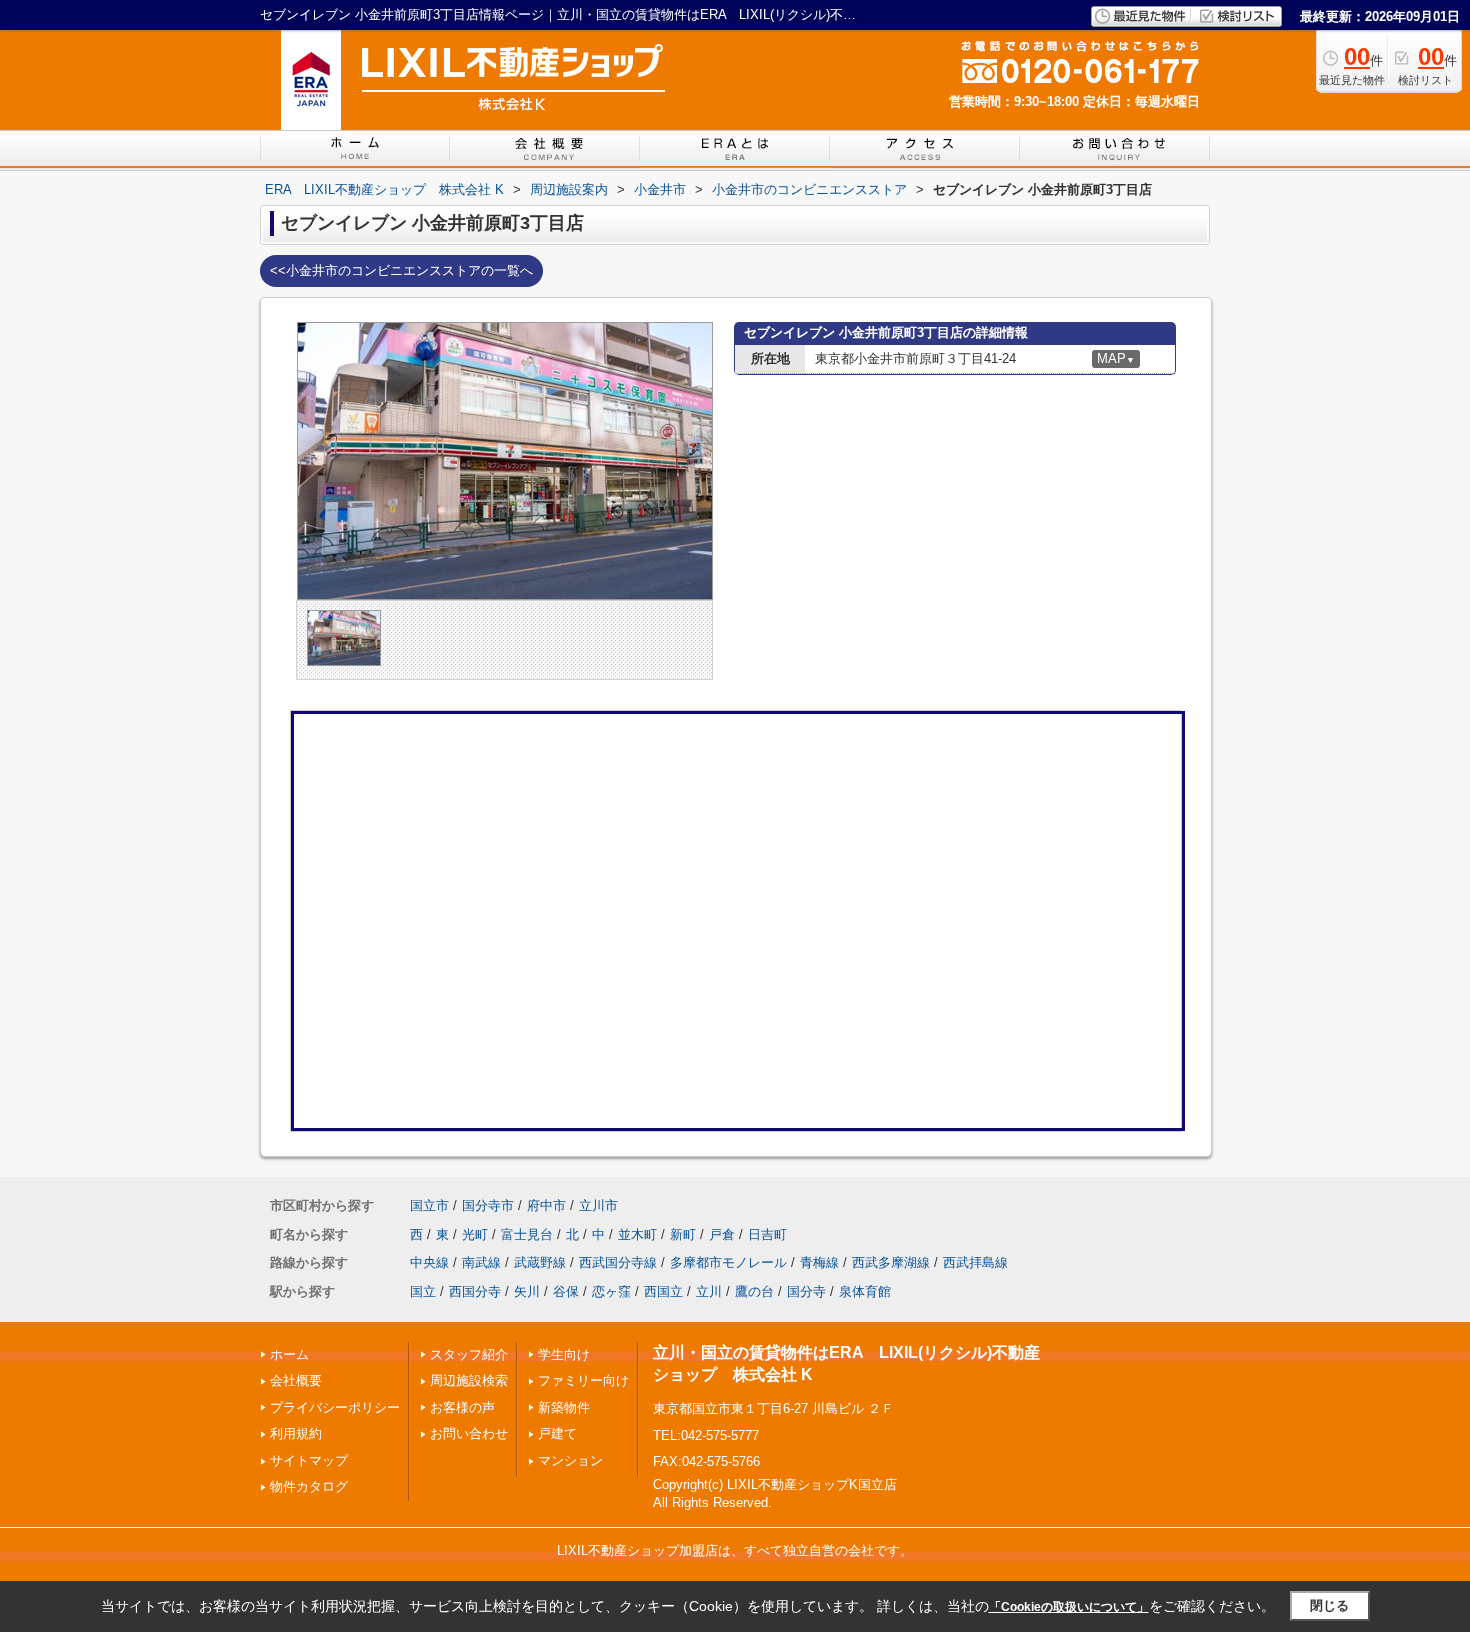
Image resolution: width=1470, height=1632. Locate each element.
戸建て (557, 1433)
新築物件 (564, 1407)
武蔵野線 (540, 1262)
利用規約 (296, 1433)
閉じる (1329, 1605)
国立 (423, 1291)
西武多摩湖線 (891, 1262)
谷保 (566, 1291)
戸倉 (722, 1234)
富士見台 (527, 1234)
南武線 (481, 1262)
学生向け (564, 1354)
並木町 (637, 1234)
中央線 (429, 1262)
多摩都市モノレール (728, 1262)
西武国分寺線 (618, 1262)
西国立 (663, 1291)
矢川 (527, 1291)
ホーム (289, 1354)
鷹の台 (754, 1291)
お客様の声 (462, 1407)
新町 (683, 1234)
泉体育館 (865, 1291)
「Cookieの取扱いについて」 (1069, 1607)
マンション (570, 1460)
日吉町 (767, 1234)
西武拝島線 (975, 1262)
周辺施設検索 (469, 1380)
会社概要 (296, 1380)
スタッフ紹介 (469, 1354)
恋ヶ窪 (611, 1291)
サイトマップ (309, 1460)
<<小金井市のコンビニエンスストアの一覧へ (401, 270)
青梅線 (819, 1262)
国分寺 (806, 1291)
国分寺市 (488, 1205)
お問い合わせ (469, 1433)
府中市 (546, 1205)
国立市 (429, 1205)
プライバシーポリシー (335, 1407)
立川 (709, 1291)
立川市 (598, 1205)
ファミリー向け (583, 1380)
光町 (475, 1234)
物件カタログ (309, 1486)
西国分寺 (475, 1291)
